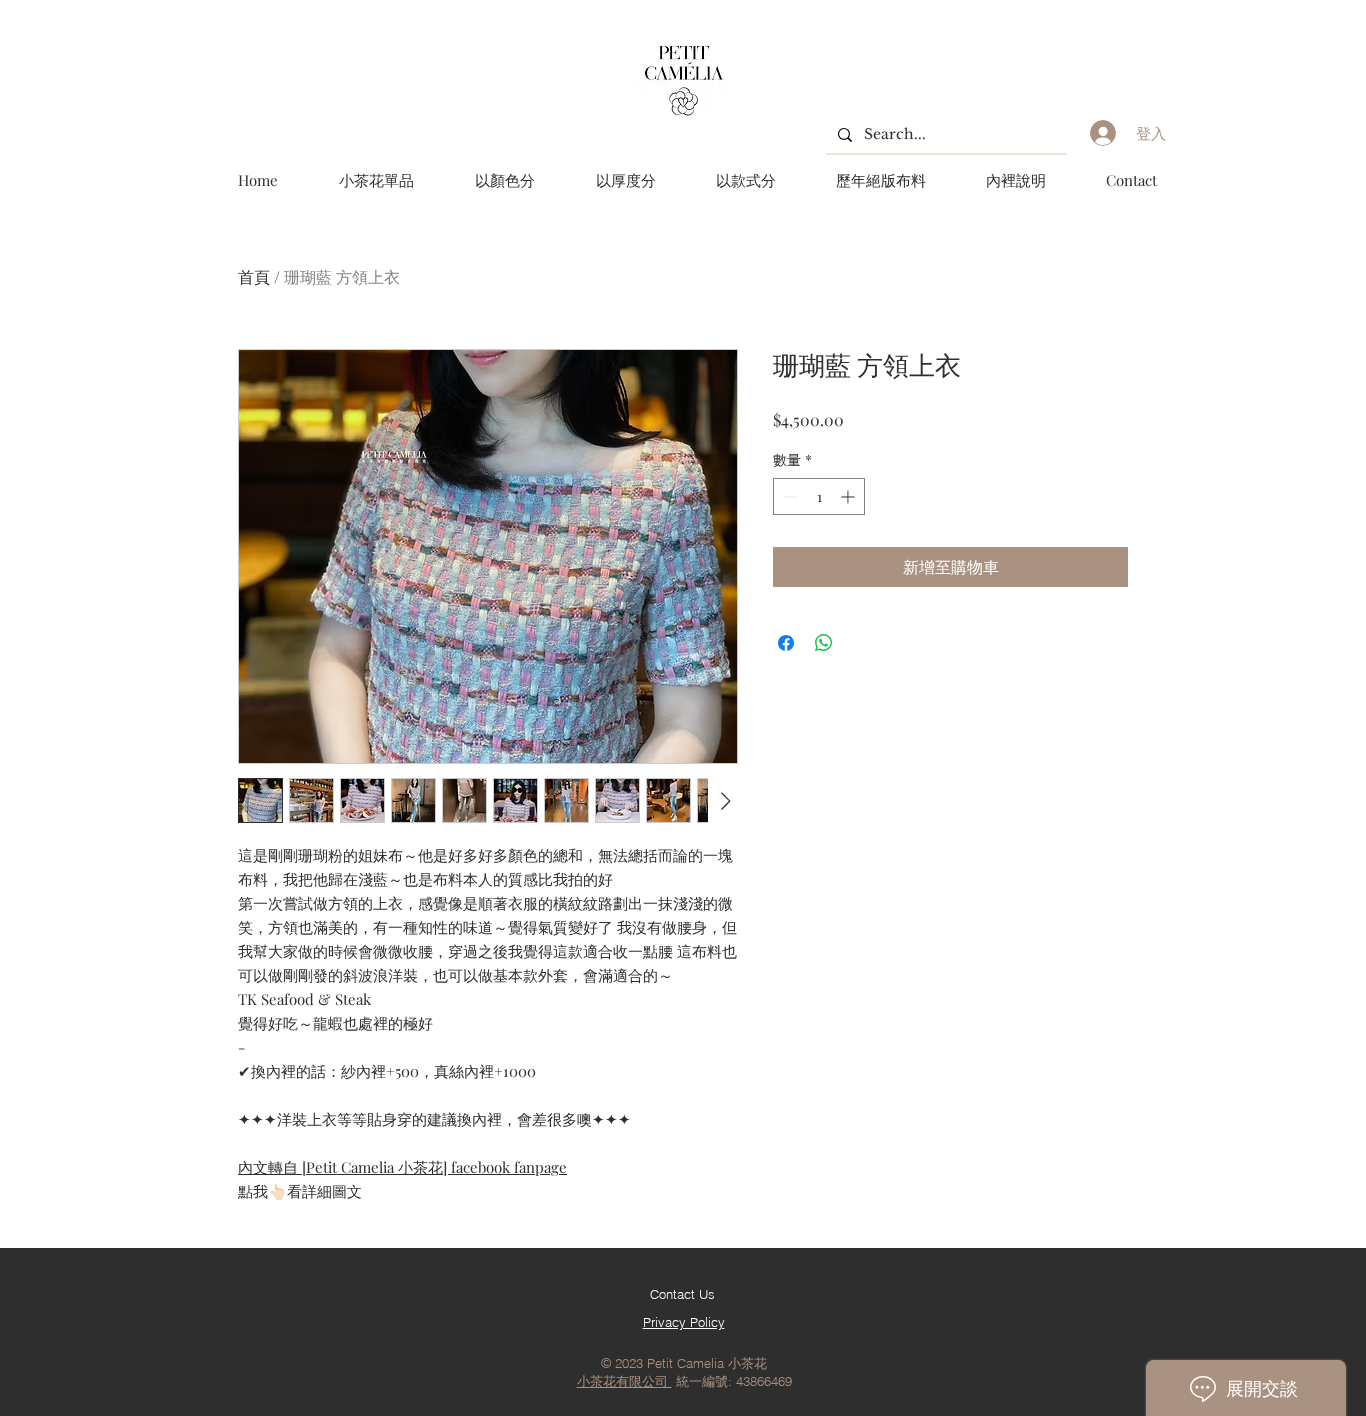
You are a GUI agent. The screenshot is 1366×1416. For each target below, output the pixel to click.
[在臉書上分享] (786, 643)
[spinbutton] (819, 496)
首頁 (254, 276)
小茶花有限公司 (624, 1381)
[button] (504, 180)
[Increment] (849, 496)
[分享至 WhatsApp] (824, 643)
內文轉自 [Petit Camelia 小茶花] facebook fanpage (402, 1167)
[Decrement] (788, 496)
